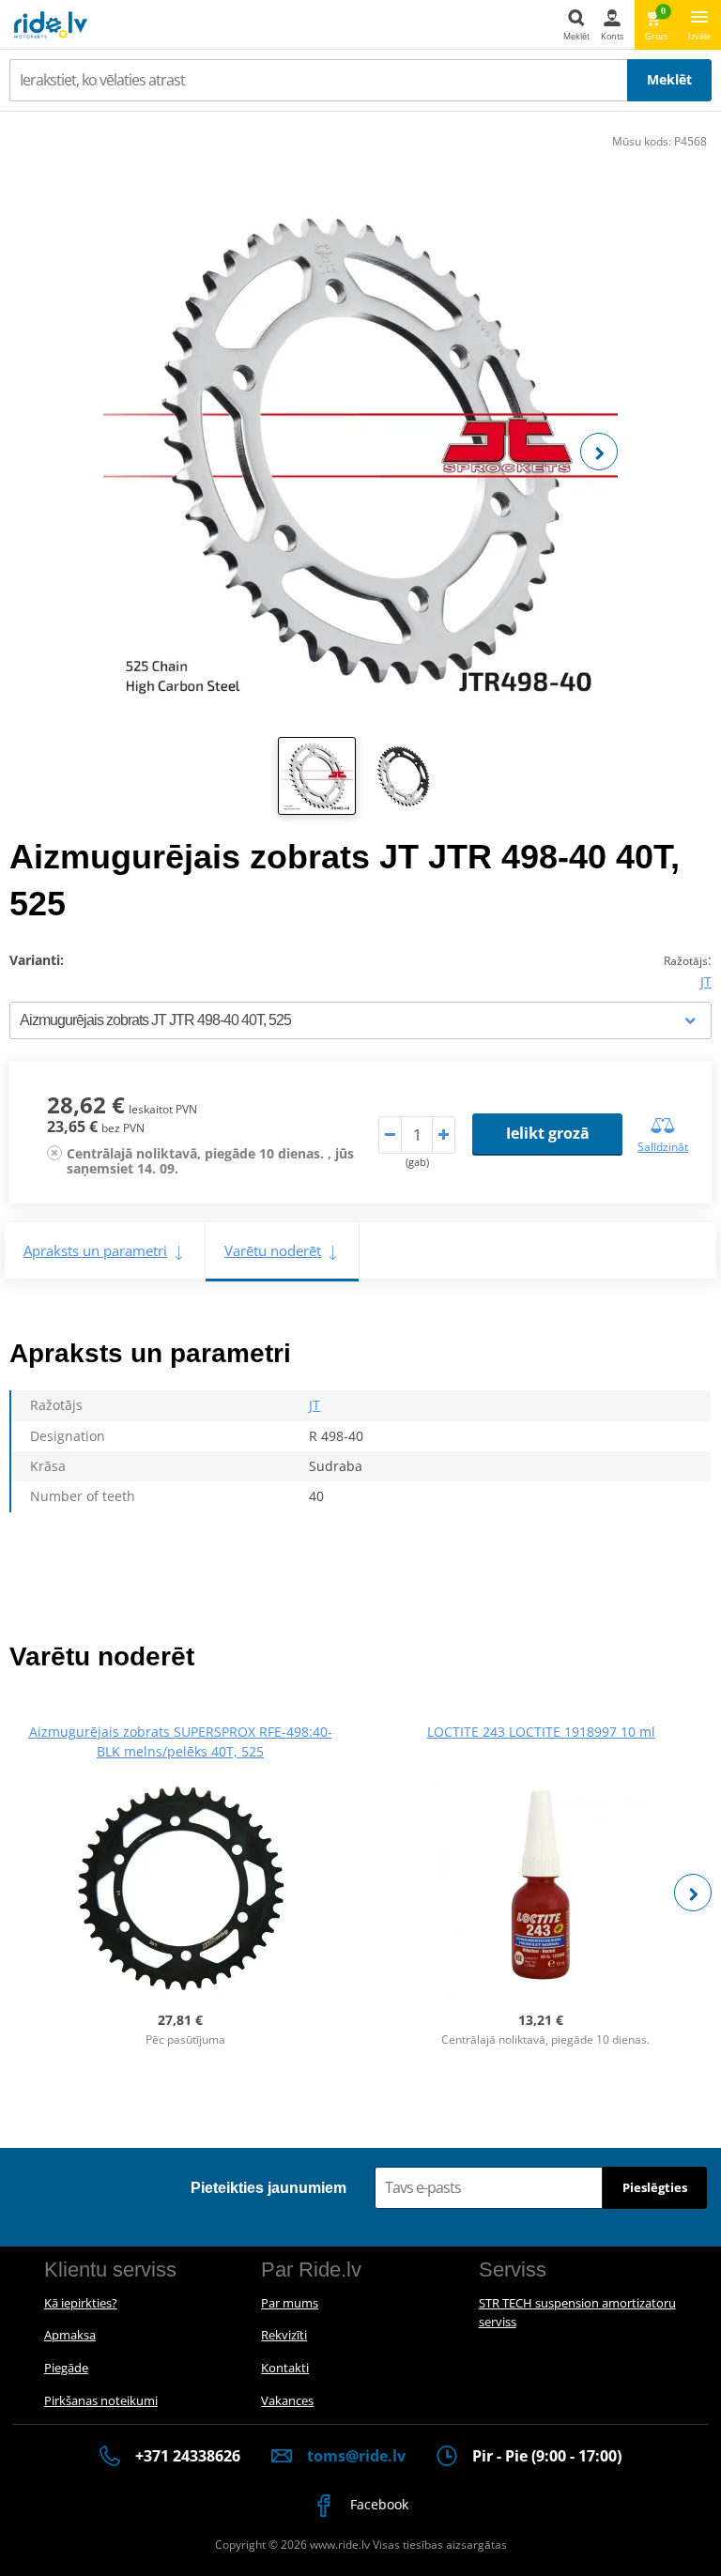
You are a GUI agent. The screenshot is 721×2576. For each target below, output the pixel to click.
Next (599, 452)
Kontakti (285, 2368)
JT (706, 981)
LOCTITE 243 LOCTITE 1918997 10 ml (541, 1732)
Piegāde (66, 2368)
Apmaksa (70, 2335)
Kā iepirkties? (81, 2303)
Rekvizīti (284, 2335)
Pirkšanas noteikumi (101, 2400)
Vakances (287, 2400)
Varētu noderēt (273, 1250)
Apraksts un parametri (95, 1250)
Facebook (377, 2504)
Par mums (290, 2303)
